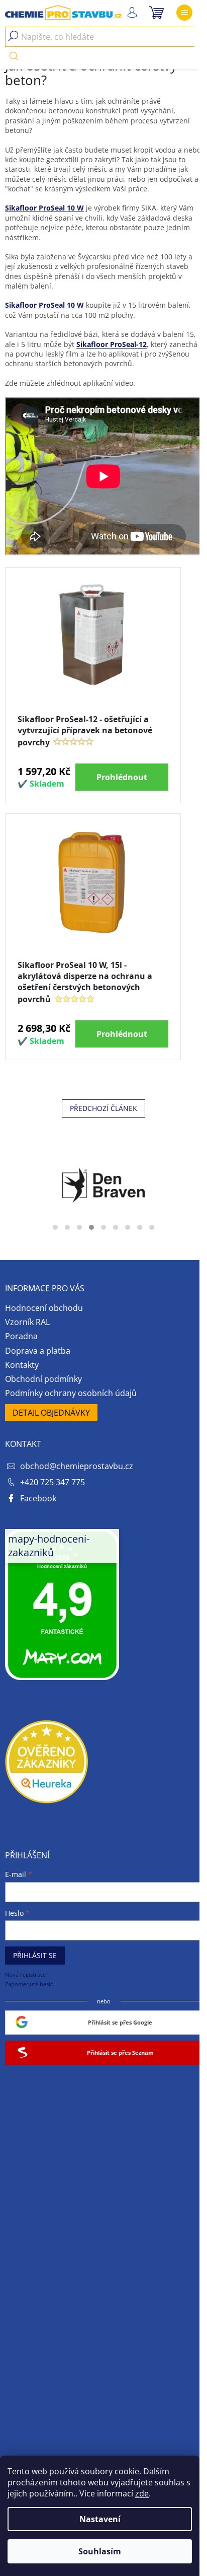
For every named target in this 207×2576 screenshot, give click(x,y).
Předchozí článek (103, 1108)
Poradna (21, 1336)
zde (142, 2493)
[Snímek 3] (79, 1227)
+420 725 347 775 (53, 1482)
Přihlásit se (35, 1955)
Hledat (14, 56)
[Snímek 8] (140, 1227)
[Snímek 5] (103, 1227)
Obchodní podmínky (43, 1379)
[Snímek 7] (128, 1227)
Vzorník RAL (27, 1322)
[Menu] (184, 13)
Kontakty (22, 1365)
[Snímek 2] (67, 1227)
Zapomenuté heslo (29, 1984)
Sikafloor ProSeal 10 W (44, 208)
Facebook (38, 1498)
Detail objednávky (51, 1413)
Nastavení (100, 2519)
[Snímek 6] (116, 1227)
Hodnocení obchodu (44, 1308)
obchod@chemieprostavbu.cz (77, 1466)
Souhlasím (100, 2551)
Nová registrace (25, 1974)
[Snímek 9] (152, 1227)
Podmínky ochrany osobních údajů (71, 1393)
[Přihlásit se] (132, 13)
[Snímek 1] (55, 1227)
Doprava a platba (38, 1351)
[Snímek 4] (91, 1227)
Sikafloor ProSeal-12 (112, 344)
